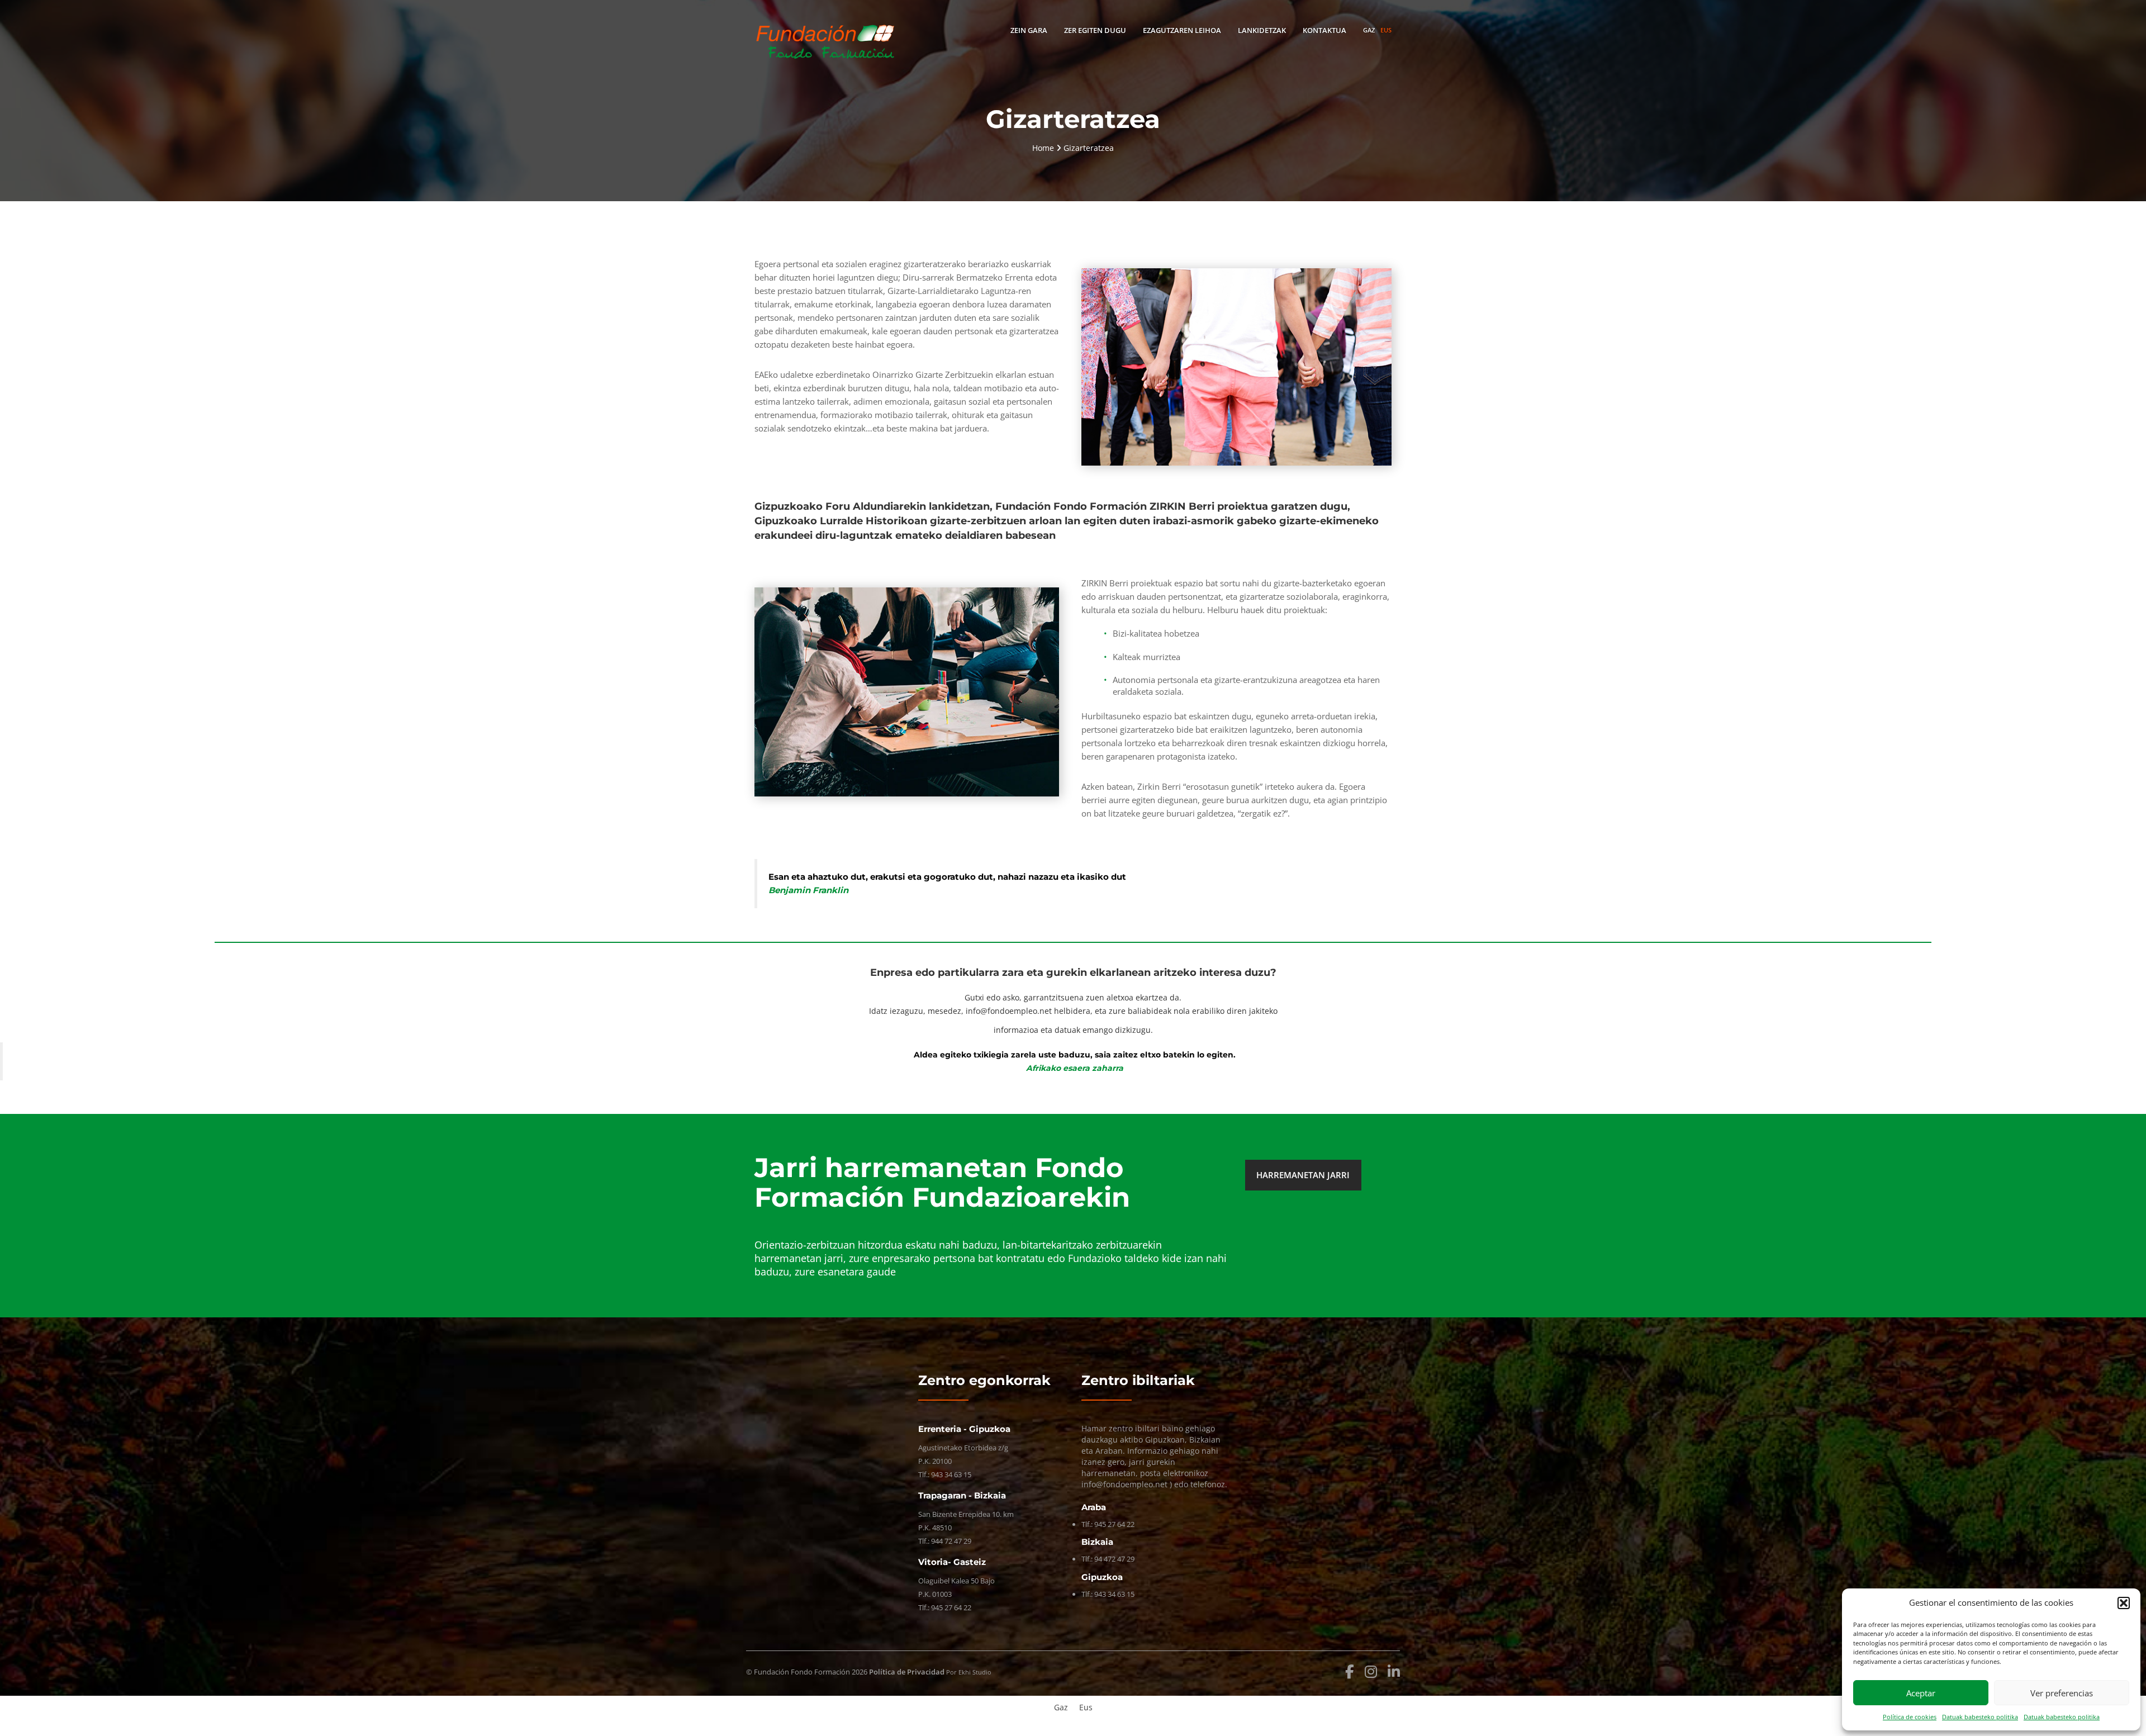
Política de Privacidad (907, 1672)
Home (1044, 148)
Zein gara (1029, 30)
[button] (2124, 1603)
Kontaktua (1324, 30)
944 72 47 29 (951, 1541)
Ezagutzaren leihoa (1182, 30)
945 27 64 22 (951, 1607)
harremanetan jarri (1303, 1175)
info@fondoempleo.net (1009, 1011)
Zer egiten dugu (1095, 30)
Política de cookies (1910, 1717)
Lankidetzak (1262, 30)
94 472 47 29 (1114, 1559)
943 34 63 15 (951, 1474)
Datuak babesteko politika (1980, 1717)
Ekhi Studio (975, 1672)
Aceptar (1921, 1693)
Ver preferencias (2062, 1693)
